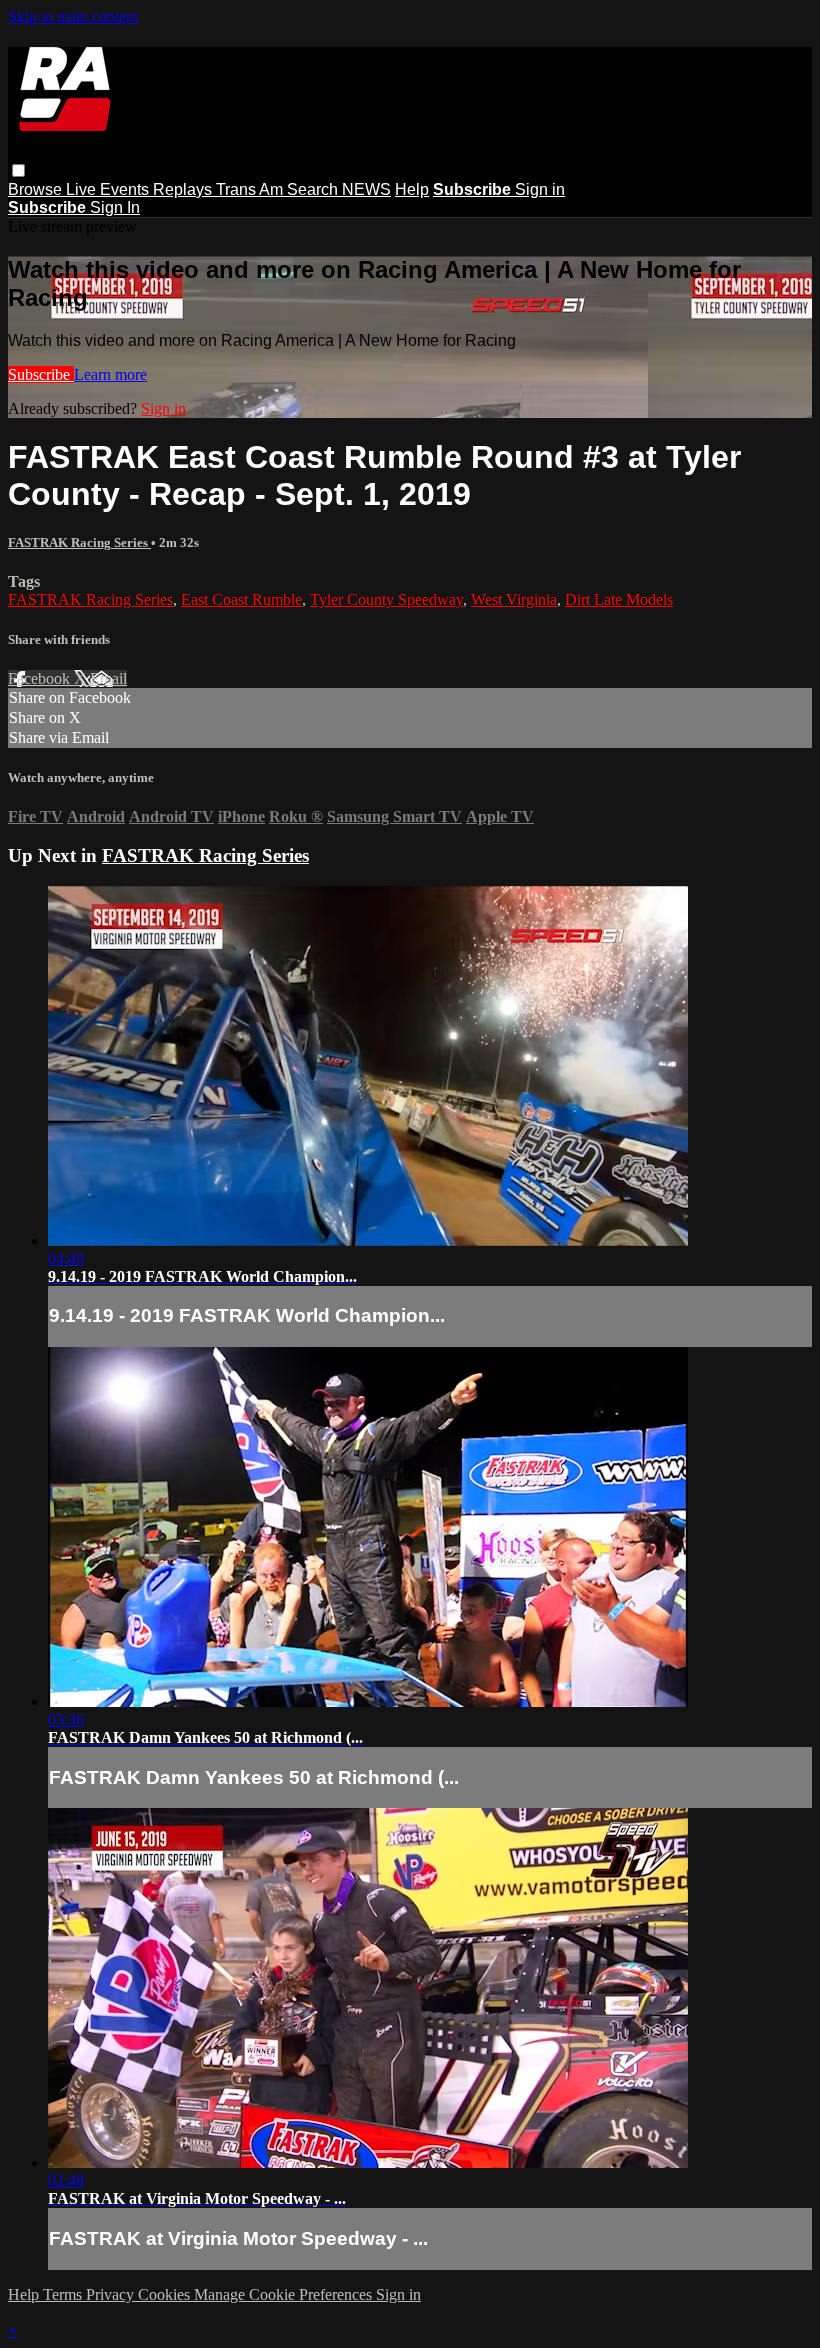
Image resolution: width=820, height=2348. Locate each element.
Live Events (109, 189)
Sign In (115, 207)
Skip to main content (73, 16)
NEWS (366, 189)
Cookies (166, 2294)
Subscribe (41, 374)
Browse (37, 189)
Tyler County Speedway (386, 599)
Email (108, 678)
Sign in (540, 189)
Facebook (41, 678)
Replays (184, 189)
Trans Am (251, 189)
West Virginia (514, 599)
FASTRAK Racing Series (79, 542)
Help (412, 189)
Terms (64, 2294)
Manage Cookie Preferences (285, 2294)
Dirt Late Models (619, 599)
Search (314, 189)
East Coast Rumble (241, 599)
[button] (18, 170)
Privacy (112, 2294)
